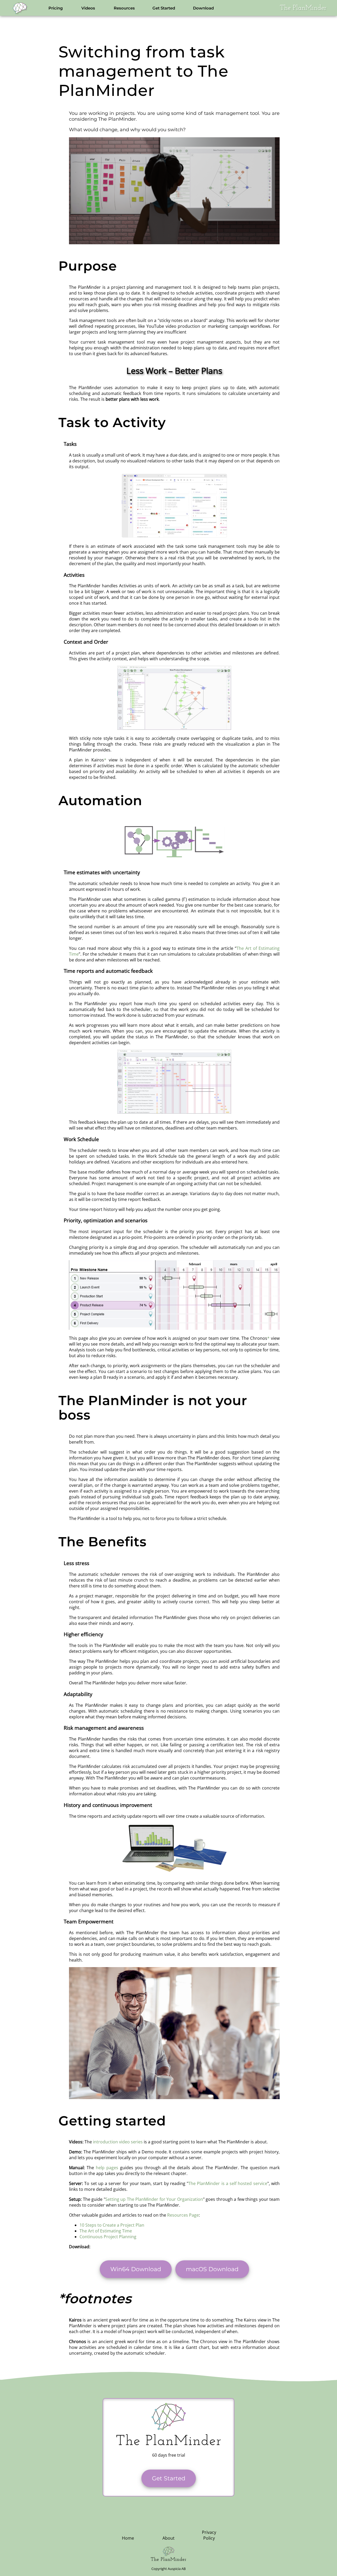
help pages (107, 2168)
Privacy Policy (209, 2535)
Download (203, 8)
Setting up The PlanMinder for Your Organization (154, 2199)
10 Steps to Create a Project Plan (112, 2225)
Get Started (164, 8)
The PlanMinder (303, 8)
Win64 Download (136, 2269)
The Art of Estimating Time (106, 2231)
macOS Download (212, 2269)
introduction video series (118, 2142)
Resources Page (183, 2215)
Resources (124, 8)
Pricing (56, 8)
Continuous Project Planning (108, 2237)
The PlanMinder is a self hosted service (228, 2183)
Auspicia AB (177, 2569)
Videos (88, 8)
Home (128, 2538)
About (168, 2538)
